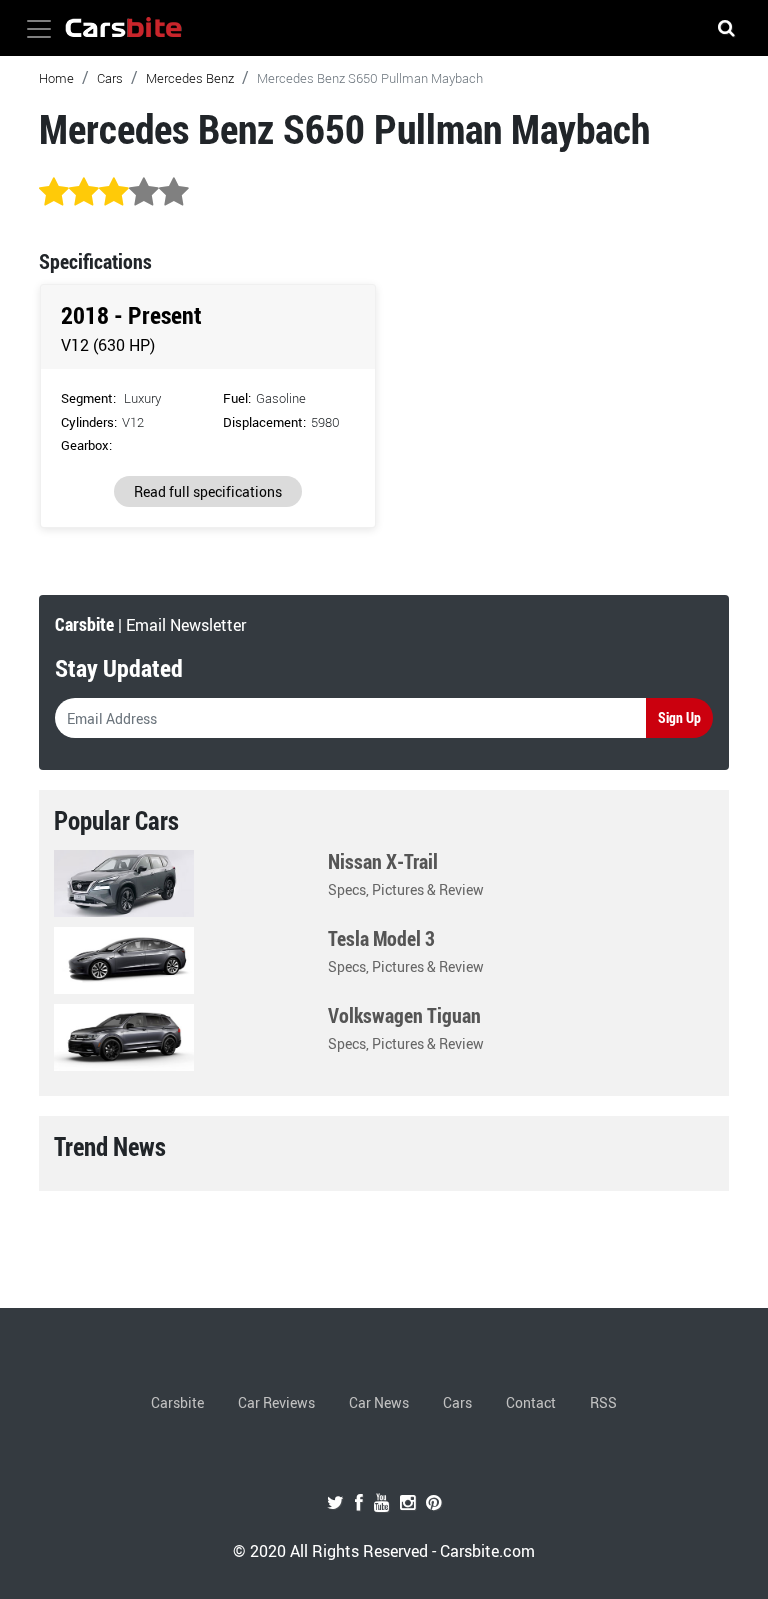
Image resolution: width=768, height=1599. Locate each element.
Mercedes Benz (190, 78)
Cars (110, 78)
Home (56, 78)
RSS (603, 1402)
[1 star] (54, 193)
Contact (531, 1402)
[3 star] (114, 193)
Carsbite (177, 1402)
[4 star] (144, 193)
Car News (379, 1402)
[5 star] (174, 193)
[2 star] (84, 193)
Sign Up (679, 717)
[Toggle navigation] (39, 29)
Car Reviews (276, 1402)
